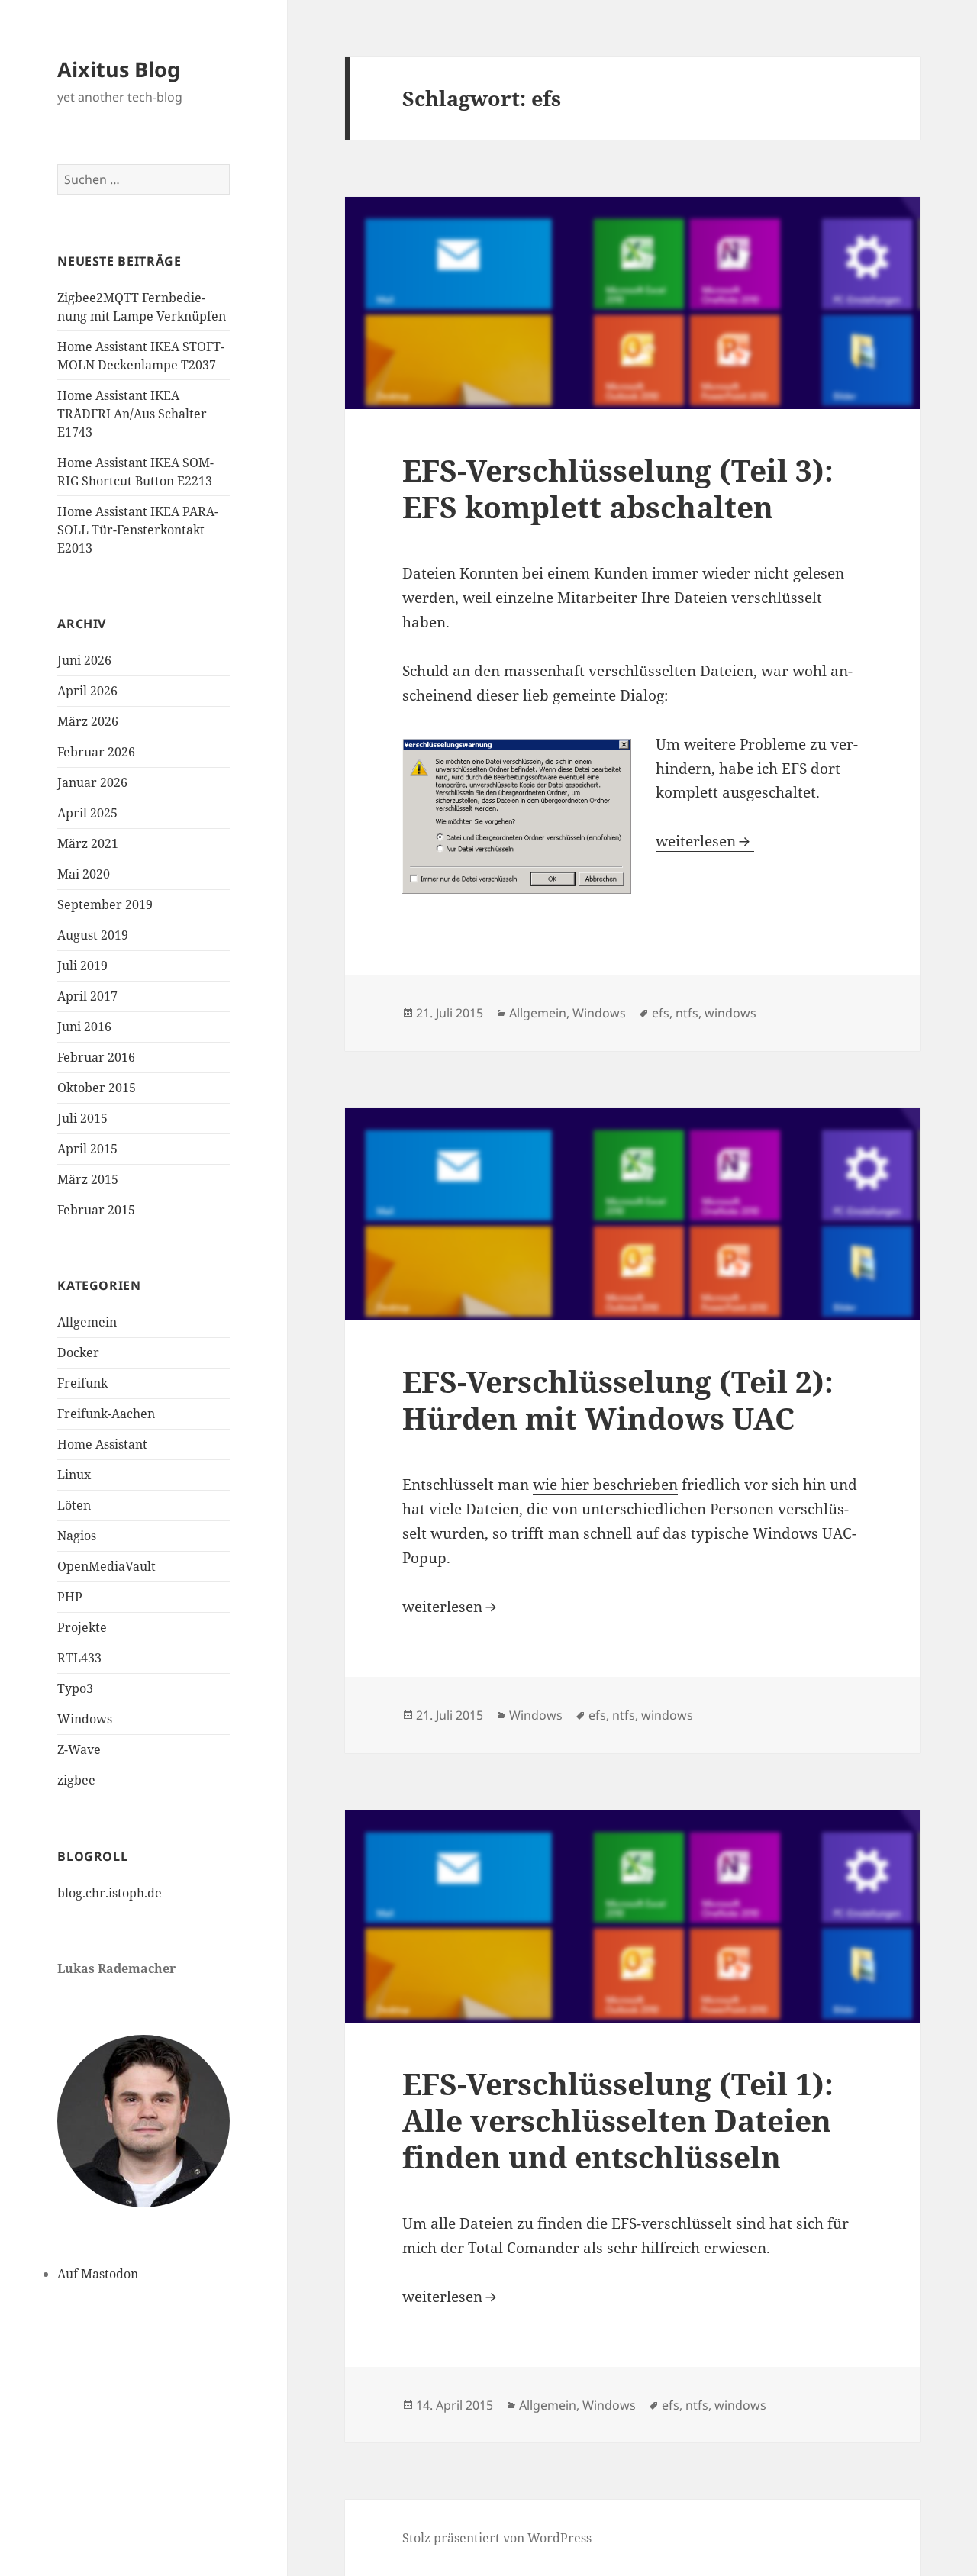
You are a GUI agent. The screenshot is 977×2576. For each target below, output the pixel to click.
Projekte (82, 1627)
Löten (74, 1505)
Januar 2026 (92, 782)
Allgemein (87, 1322)
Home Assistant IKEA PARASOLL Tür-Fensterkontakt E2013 (138, 530)
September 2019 (105, 904)
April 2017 (87, 996)
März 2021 (88, 843)
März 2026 (88, 721)
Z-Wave (79, 1749)
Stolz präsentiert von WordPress (497, 2538)
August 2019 (93, 935)
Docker (78, 1352)
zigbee (76, 1780)
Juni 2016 (84, 1027)
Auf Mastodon (98, 2274)
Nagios (77, 1536)
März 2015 (88, 1179)
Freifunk (82, 1383)
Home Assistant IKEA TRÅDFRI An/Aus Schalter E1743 (132, 414)
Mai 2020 (84, 874)
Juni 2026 (84, 660)
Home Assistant (102, 1444)
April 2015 (87, 1149)
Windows (85, 1719)
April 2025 (87, 813)
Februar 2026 (96, 752)
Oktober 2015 (97, 1088)
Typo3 (75, 1688)
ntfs (687, 1013)
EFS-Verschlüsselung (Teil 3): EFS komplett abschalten (618, 488)
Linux (74, 1475)
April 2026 (87, 691)
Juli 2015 (82, 1118)
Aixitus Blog (119, 69)
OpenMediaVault (106, 1566)
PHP (70, 1597)
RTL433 (79, 1658)
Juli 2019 (82, 966)
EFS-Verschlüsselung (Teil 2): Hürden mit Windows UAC (618, 1399)
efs (661, 1013)
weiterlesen (705, 841)
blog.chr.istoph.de (110, 1893)
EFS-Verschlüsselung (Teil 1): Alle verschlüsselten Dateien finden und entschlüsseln (618, 2120)
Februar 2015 (96, 1210)
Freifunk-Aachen (106, 1414)
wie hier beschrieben (605, 1485)
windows (730, 1013)
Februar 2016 (96, 1057)
